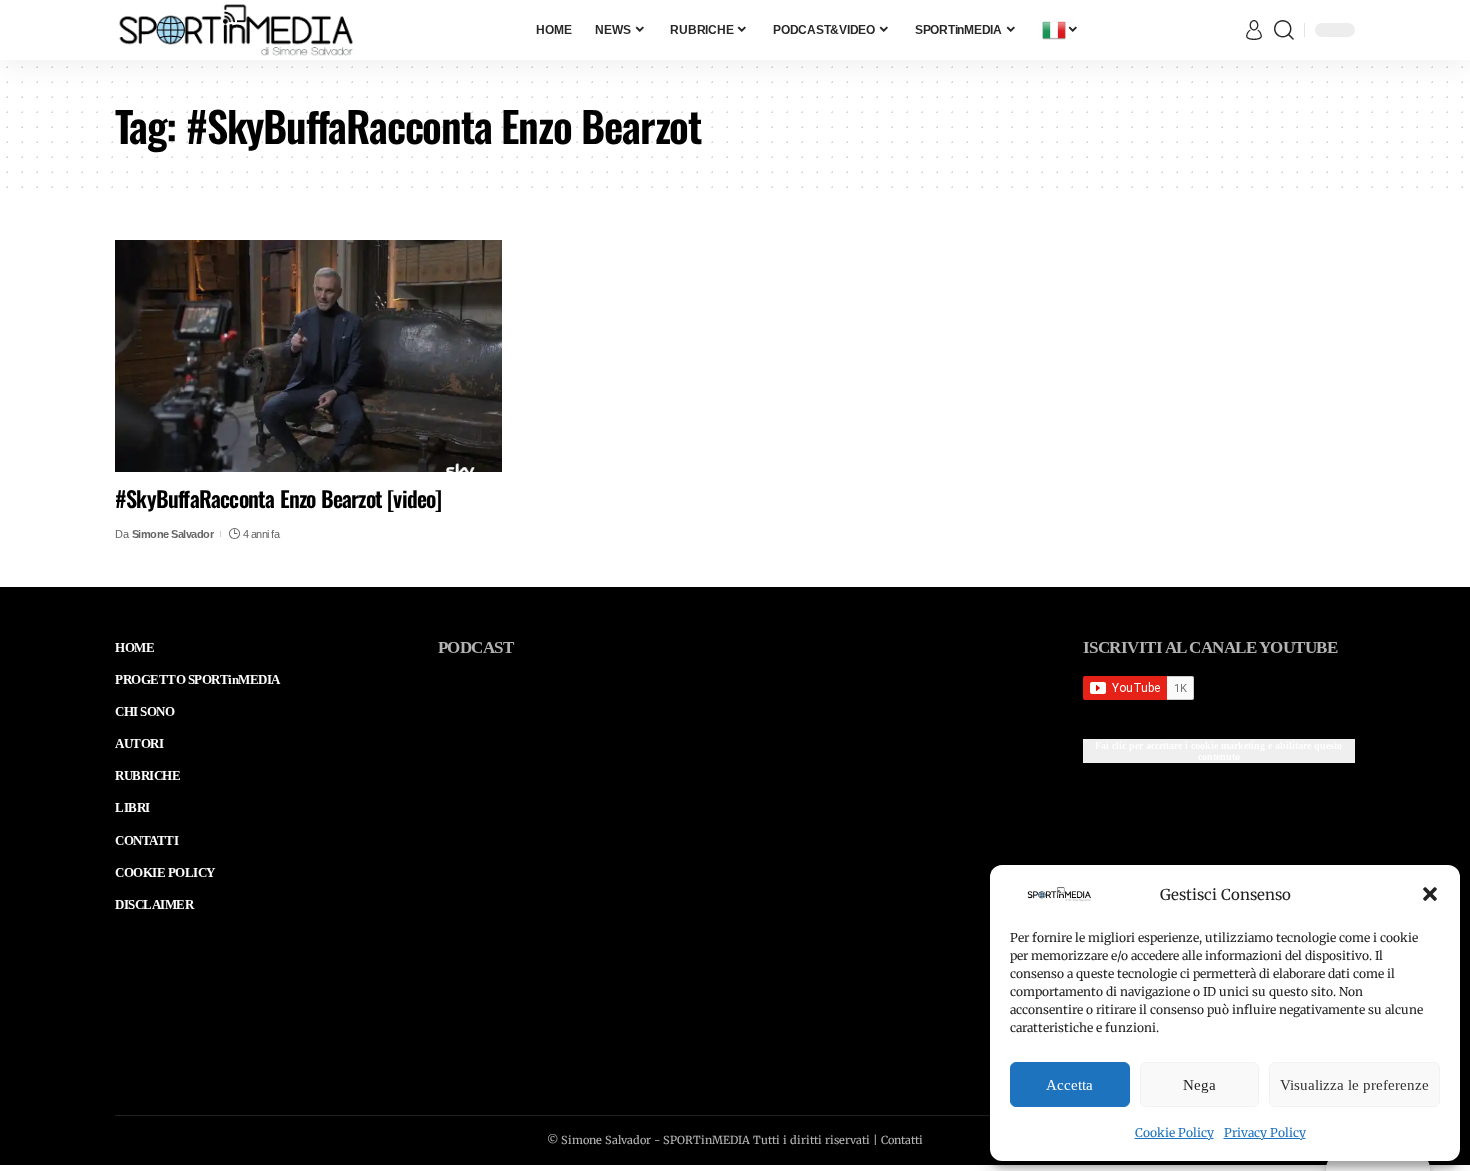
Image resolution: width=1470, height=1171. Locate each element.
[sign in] (1254, 30)
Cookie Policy (1174, 1132)
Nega (1199, 1085)
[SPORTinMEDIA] (236, 30)
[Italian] (1061, 30)
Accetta (1069, 1085)
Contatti (902, 1140)
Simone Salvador (173, 534)
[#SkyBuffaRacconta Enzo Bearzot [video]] (308, 356)
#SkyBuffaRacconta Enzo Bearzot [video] (278, 498)
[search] (1284, 30)
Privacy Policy (1265, 1132)
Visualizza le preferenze (1354, 1085)
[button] (1430, 894)
